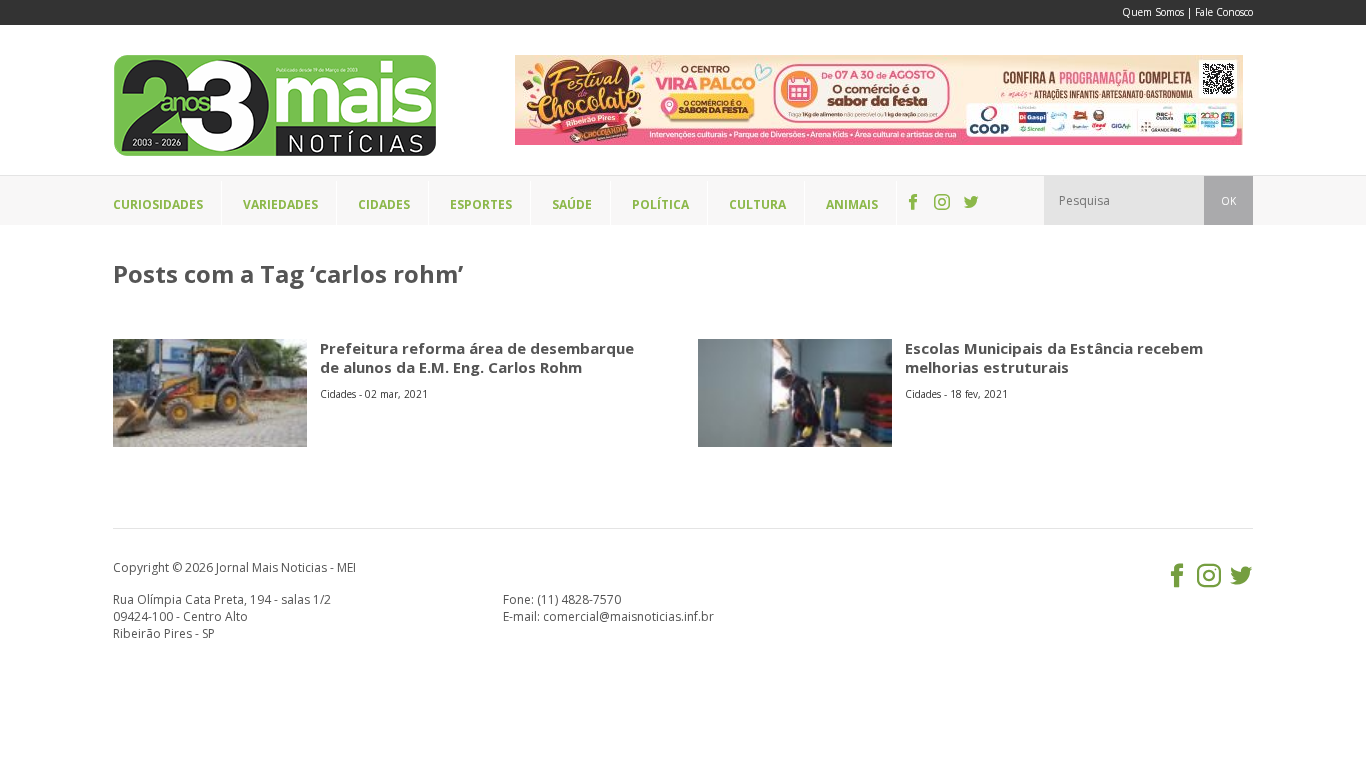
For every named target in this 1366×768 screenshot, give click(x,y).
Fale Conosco (1224, 12)
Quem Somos (1153, 12)
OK (1228, 201)
